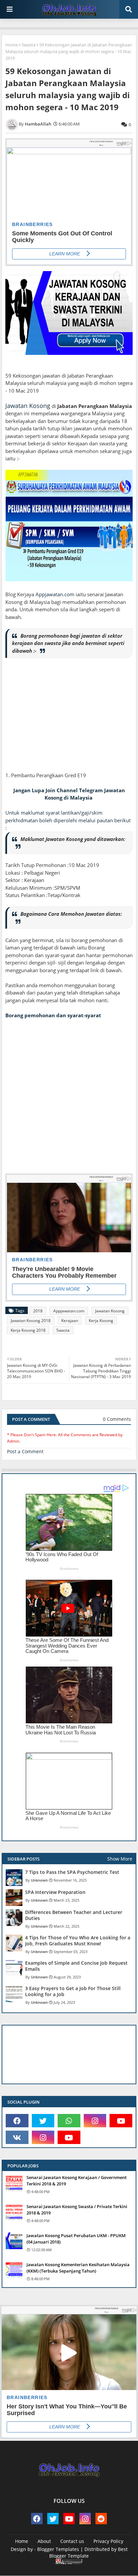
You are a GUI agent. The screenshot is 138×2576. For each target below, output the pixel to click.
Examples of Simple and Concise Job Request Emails (76, 1966)
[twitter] (43, 2121)
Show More (120, 1859)
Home (12, 45)
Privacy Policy (108, 2541)
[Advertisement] (69, 719)
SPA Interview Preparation (55, 1892)
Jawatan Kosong (28, 406)
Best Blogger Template (88, 2552)
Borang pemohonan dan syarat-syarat (53, 1015)
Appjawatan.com (55, 594)
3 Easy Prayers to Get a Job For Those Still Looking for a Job (73, 1991)
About (44, 2541)
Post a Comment (25, 1451)
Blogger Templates (58, 2549)
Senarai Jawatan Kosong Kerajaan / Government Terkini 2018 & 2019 (77, 2180)
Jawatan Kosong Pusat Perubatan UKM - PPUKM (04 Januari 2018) (76, 2238)
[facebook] (17, 2121)
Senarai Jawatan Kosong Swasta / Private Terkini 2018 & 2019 (77, 2209)
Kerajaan (70, 1321)
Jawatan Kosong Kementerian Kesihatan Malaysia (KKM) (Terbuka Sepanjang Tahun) (78, 2268)
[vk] (17, 2137)
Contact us (72, 2541)
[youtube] (121, 2121)
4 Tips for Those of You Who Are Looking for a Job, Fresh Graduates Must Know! (78, 1941)
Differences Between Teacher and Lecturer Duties (74, 1915)
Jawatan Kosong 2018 (31, 1321)
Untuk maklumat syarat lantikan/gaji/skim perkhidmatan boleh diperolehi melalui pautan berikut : (68, 820)
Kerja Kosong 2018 (28, 1330)
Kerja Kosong (101, 1321)
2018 (38, 1311)
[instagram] (95, 2121)
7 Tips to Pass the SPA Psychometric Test (72, 1872)
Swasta (28, 45)
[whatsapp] (69, 2121)
